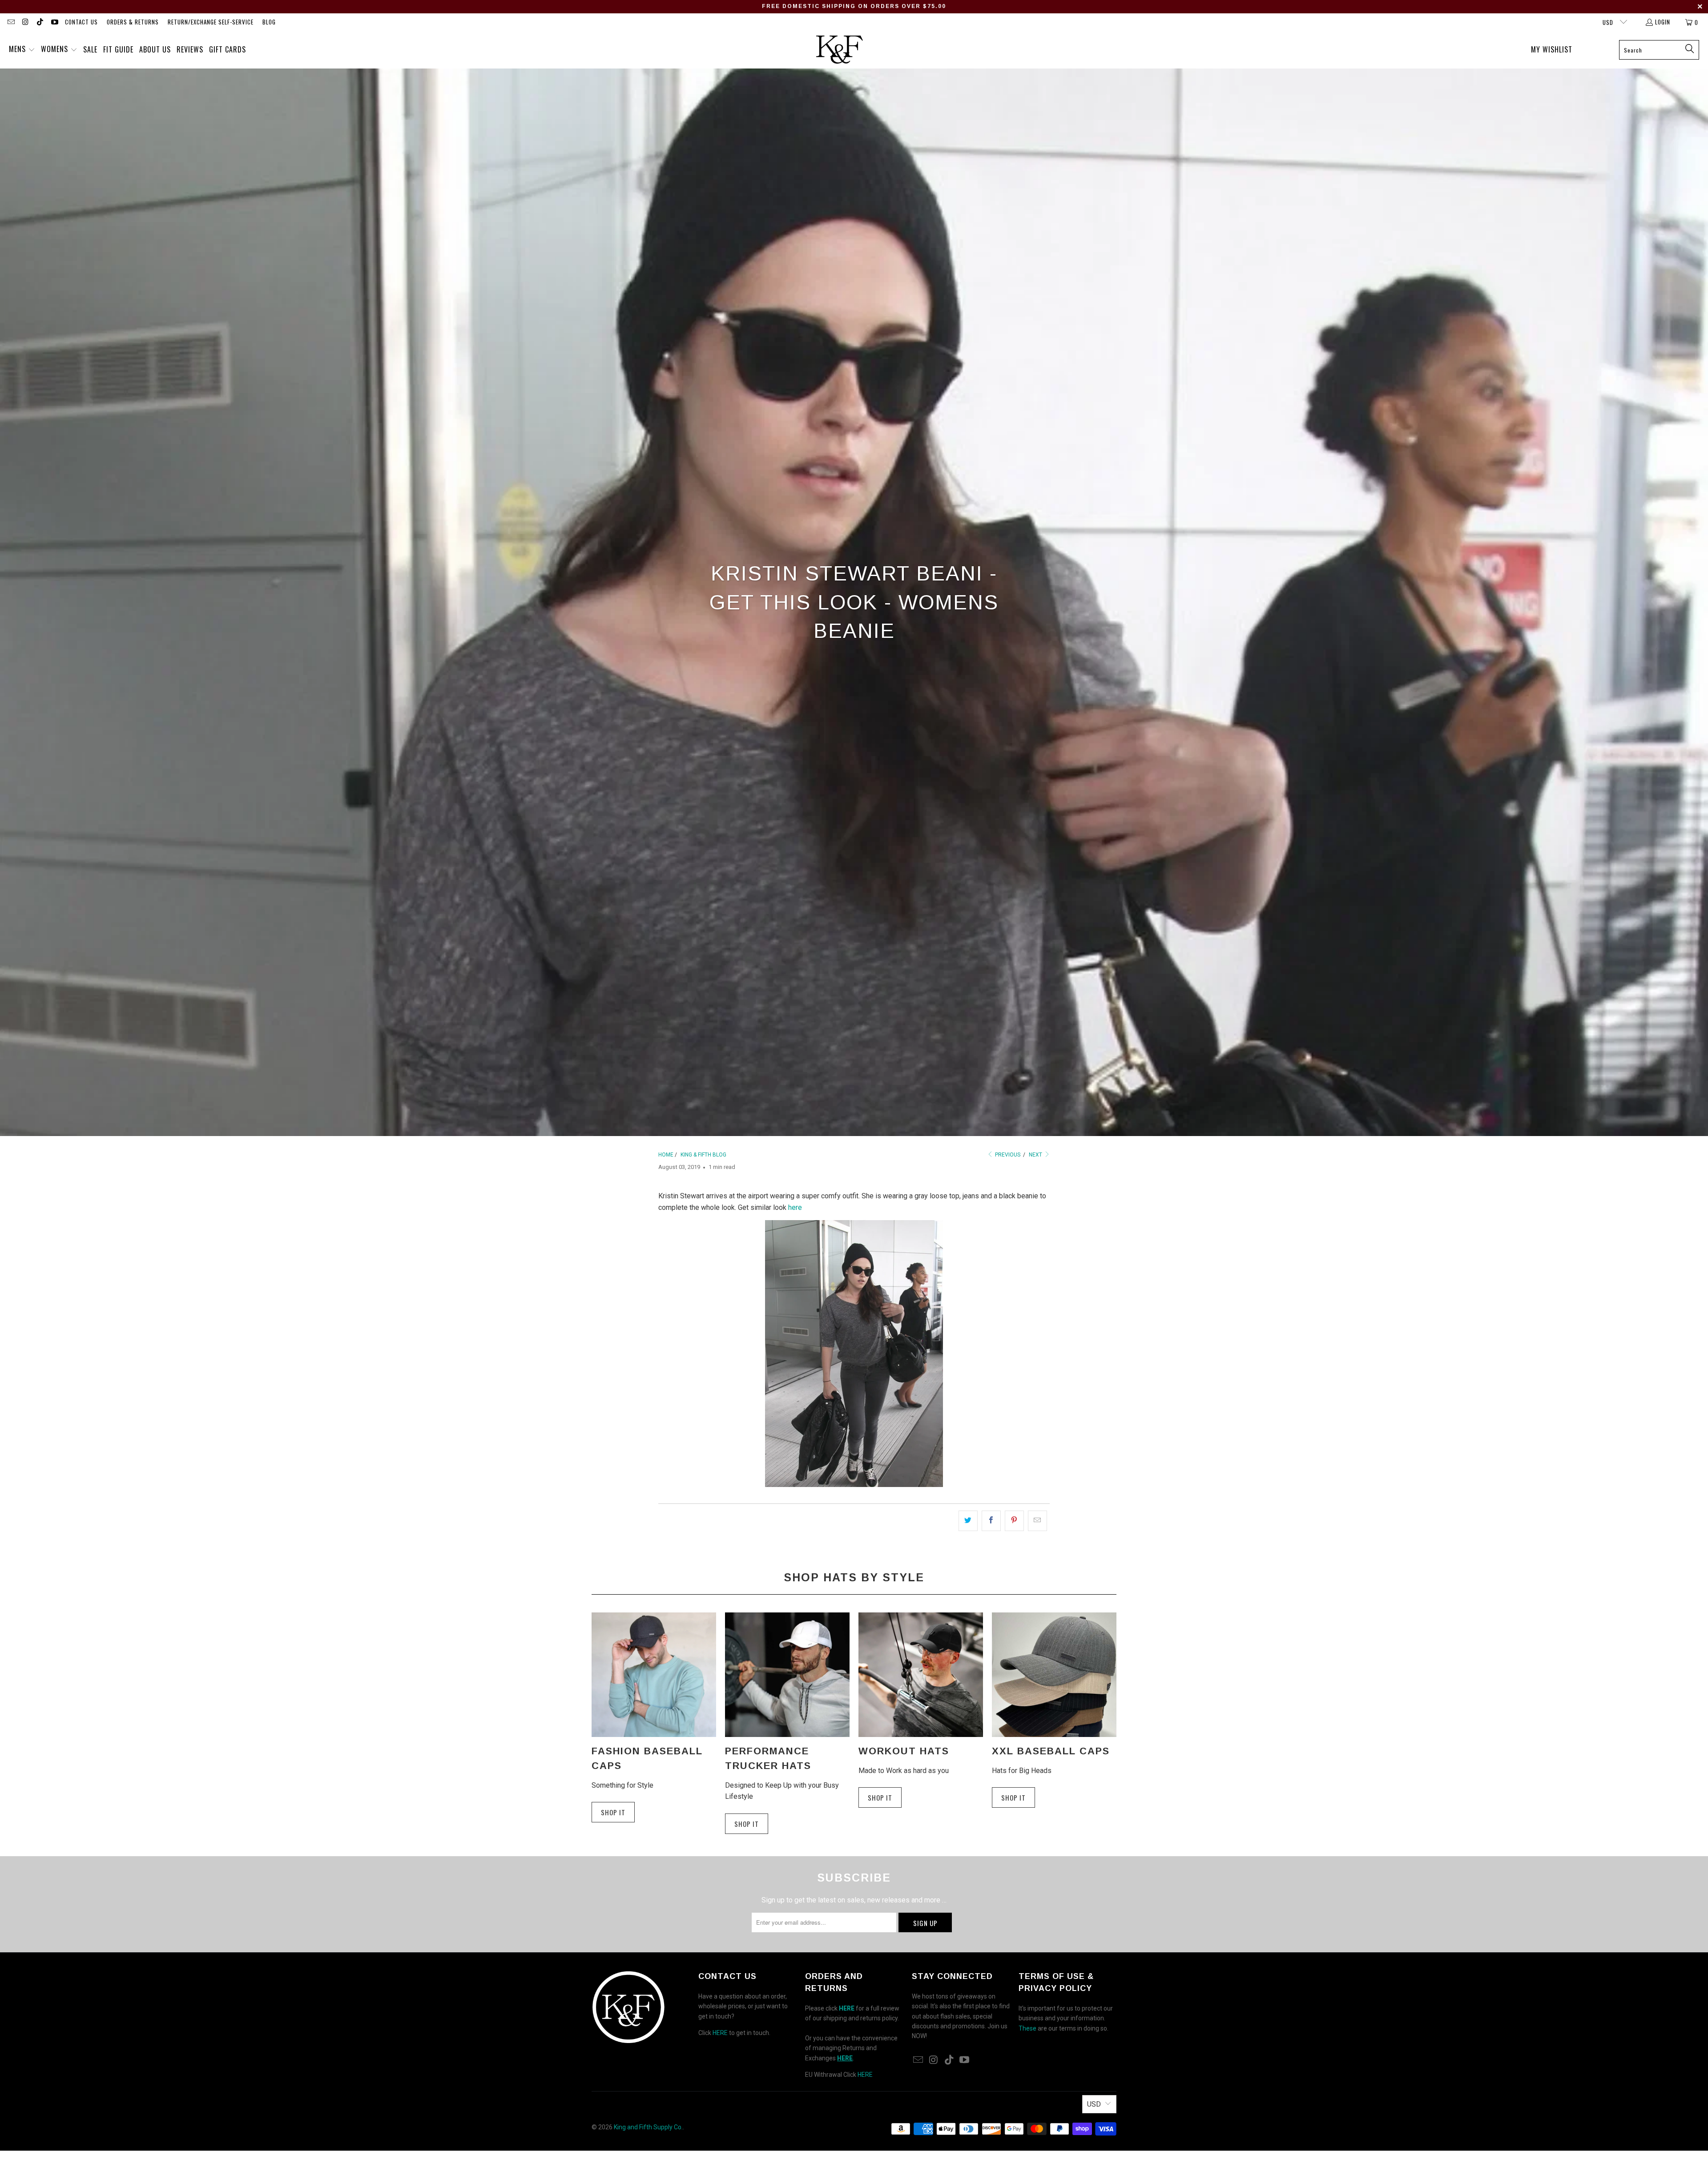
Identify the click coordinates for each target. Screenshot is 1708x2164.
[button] (22, 50)
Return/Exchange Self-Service (211, 22)
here (795, 1207)
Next (1036, 1155)
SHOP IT (613, 1812)
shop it (880, 1797)
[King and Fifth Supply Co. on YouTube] (54, 22)
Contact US (81, 22)
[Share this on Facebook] (991, 1521)
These (1027, 2028)
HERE (720, 2033)
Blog (269, 22)
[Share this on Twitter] (968, 1521)
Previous (1007, 1155)
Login (1663, 22)
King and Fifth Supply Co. (648, 2127)
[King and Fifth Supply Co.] (840, 50)
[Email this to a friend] (1037, 1521)
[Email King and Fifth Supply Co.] (11, 22)
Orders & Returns (133, 22)
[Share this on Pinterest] (1014, 1521)
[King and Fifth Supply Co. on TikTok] (40, 22)
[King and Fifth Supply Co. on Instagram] (25, 22)
